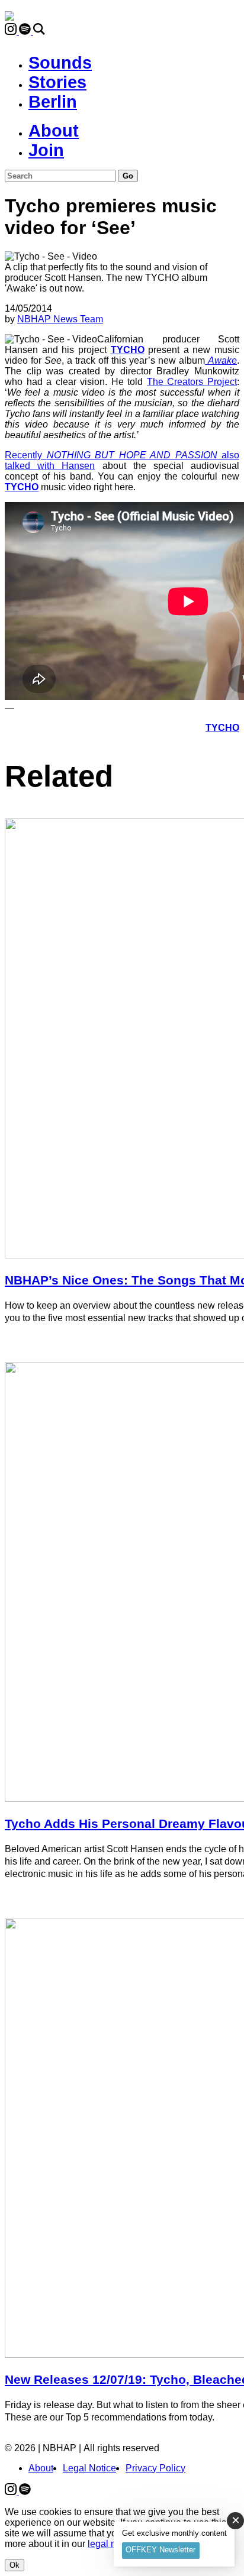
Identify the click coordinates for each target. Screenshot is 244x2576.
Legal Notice (89, 2468)
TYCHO (128, 350)
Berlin (53, 102)
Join (46, 150)
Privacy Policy (155, 2468)
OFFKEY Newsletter (160, 2550)
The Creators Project (192, 382)
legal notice (112, 2544)
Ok (15, 2565)
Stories (57, 82)
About (54, 131)
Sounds (60, 63)
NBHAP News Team (60, 319)
